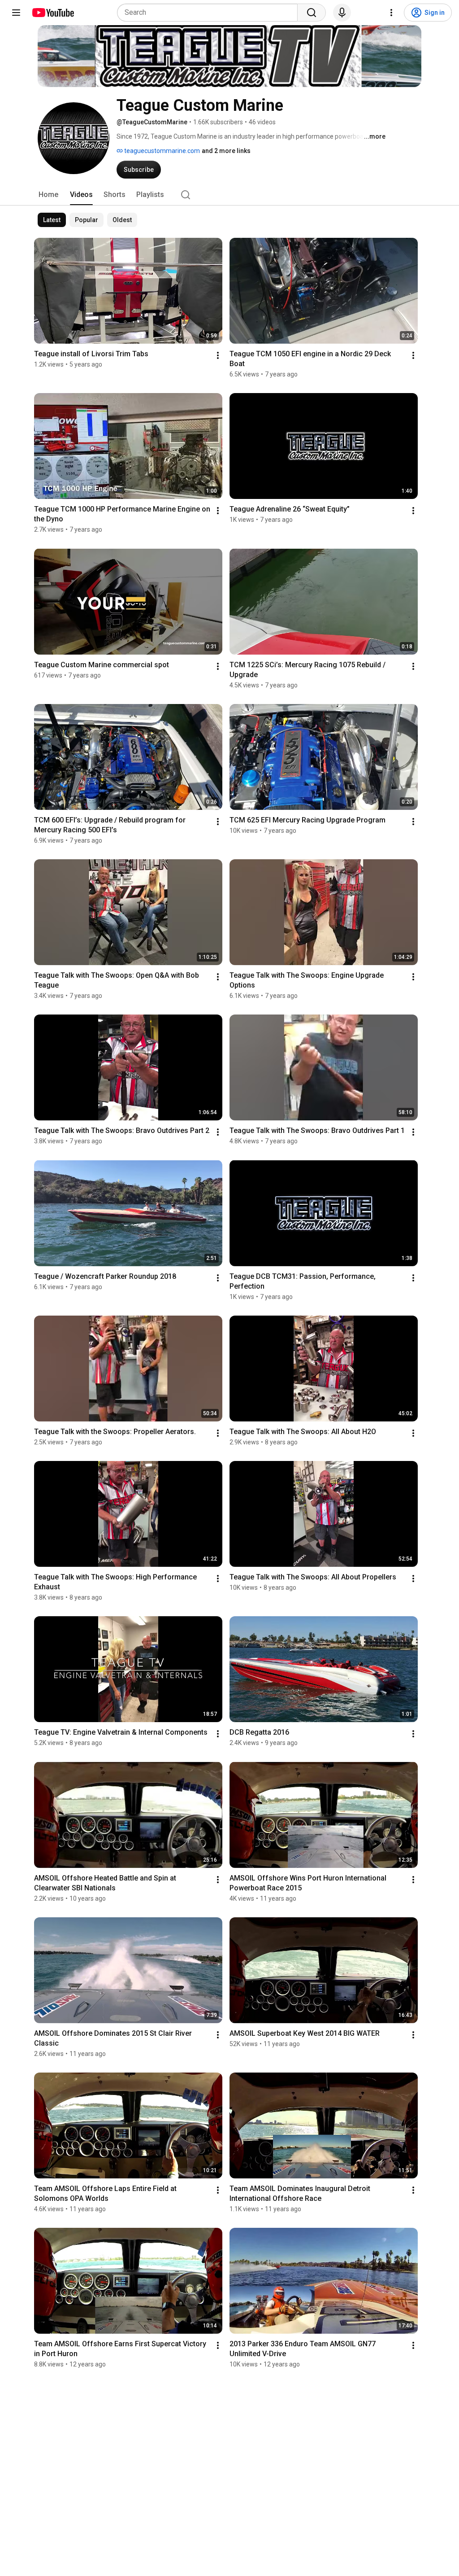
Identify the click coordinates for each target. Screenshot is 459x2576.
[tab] (48, 195)
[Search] (312, 13)
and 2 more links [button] (226, 151)
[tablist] (229, 195)
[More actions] (218, 355)
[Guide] (16, 13)
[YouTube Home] (53, 13)
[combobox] (210, 13)
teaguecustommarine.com (161, 151)
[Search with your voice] (342, 13)
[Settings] (391, 13)
